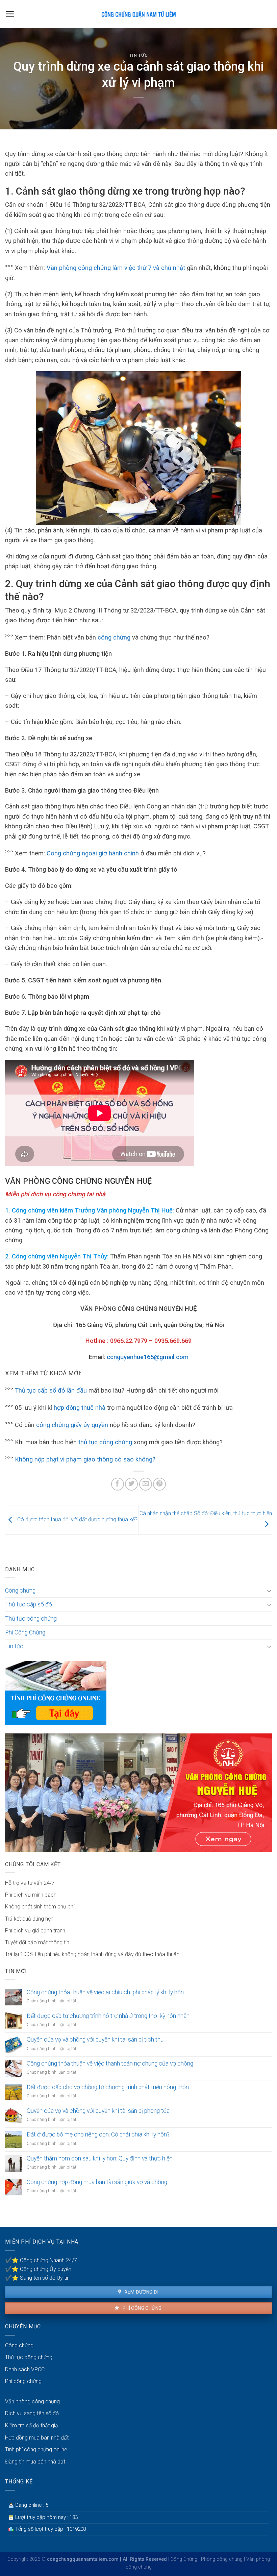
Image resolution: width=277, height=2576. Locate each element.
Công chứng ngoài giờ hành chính (93, 854)
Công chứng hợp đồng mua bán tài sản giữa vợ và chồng (97, 2182)
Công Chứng (184, 2559)
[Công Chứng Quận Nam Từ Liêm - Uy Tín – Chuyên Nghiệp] (138, 14)
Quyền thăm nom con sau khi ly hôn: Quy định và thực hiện (100, 2158)
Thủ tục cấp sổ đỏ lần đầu (50, 1390)
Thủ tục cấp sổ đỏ (29, 1604)
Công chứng (20, 1591)
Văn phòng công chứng (32, 2402)
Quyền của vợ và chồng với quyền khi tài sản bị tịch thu (95, 2040)
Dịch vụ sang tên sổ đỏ (32, 2413)
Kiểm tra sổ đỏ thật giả (32, 2425)
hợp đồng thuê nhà (80, 1408)
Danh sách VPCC (25, 2369)
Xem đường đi (141, 2292)
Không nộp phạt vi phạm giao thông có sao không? (85, 1459)
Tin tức (139, 55)
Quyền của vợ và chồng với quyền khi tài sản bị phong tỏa (98, 2111)
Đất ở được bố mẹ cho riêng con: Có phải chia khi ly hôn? (98, 2134)
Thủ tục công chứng (31, 1619)
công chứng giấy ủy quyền (71, 1425)
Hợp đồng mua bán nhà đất (37, 2438)
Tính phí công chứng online (36, 2449)
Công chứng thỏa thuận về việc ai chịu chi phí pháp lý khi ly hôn (105, 1992)
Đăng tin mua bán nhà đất (35, 2462)
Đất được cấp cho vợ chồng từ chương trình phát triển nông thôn (108, 2087)
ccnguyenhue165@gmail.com (148, 1357)
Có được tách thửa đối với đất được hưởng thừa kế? (77, 1519)
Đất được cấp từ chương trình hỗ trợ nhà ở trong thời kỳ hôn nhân (108, 2016)
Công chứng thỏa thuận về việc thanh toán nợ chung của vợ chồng (110, 2064)
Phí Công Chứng (25, 1632)
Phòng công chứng (222, 2559)
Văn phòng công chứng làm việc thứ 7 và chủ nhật (116, 268)
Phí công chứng (141, 2308)
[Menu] (10, 14)
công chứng (114, 637)
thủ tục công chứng (105, 1442)
